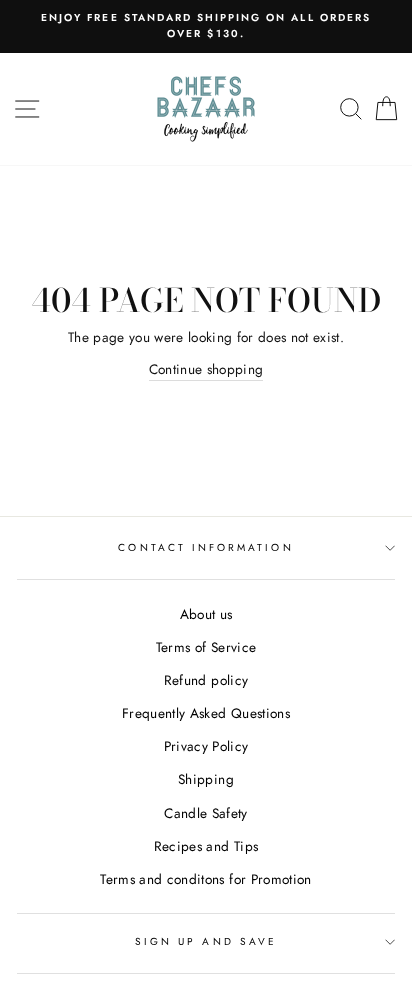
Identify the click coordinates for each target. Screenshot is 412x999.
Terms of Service (206, 647)
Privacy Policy (206, 746)
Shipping (206, 779)
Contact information (205, 547)
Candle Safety (205, 813)
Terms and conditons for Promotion (205, 879)
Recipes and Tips (206, 846)
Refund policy (206, 680)
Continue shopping (206, 369)
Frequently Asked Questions (206, 713)
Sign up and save (206, 941)
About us (206, 614)
